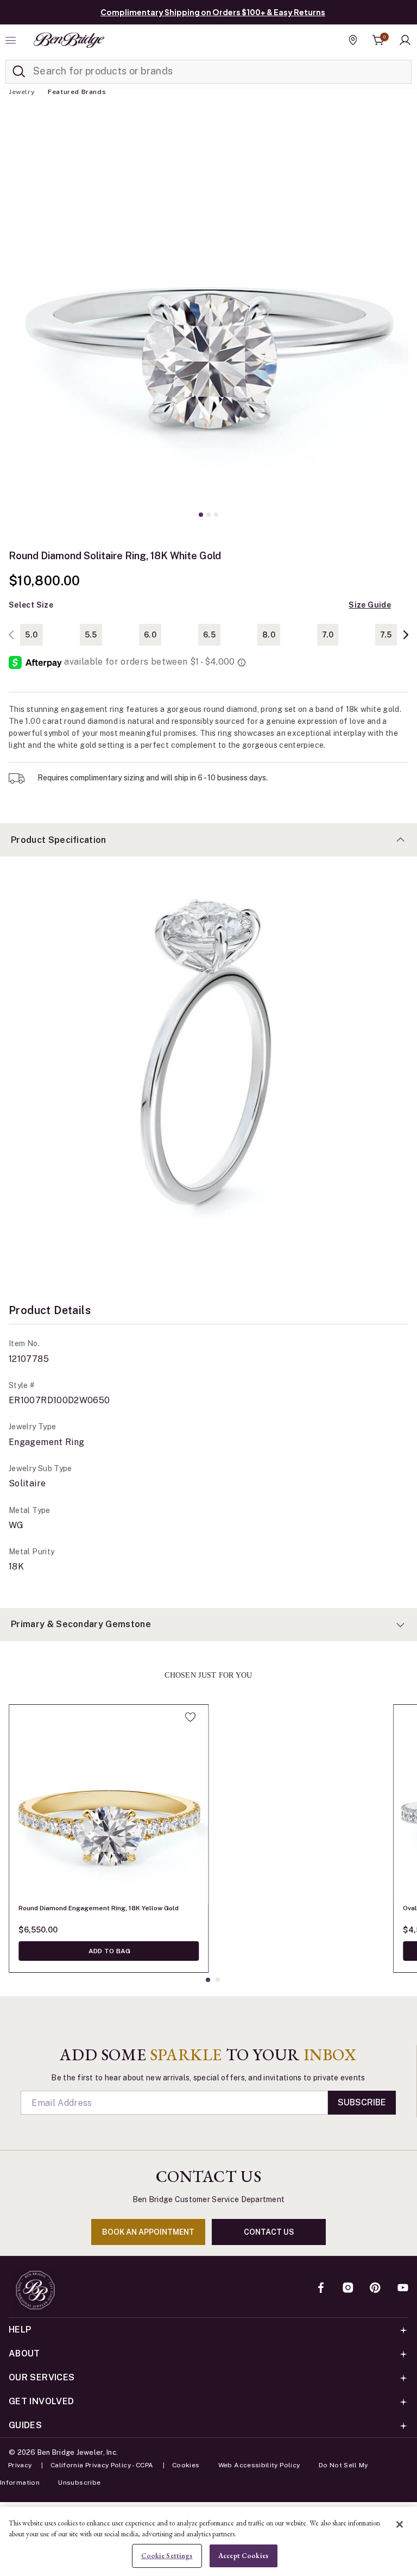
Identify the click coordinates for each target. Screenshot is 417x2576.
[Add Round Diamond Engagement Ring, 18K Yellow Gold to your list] (190, 1717)
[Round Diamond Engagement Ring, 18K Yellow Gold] (109, 1804)
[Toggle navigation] (12, 40)
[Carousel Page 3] (216, 515)
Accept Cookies (243, 2556)
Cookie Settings (167, 2556)
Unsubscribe (79, 2483)
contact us (269, 2232)
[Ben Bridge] (69, 40)
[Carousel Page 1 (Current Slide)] (201, 515)
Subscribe (362, 2102)
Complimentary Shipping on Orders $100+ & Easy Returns (213, 12)
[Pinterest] (375, 2289)
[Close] (400, 2524)
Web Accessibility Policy (259, 2465)
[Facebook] (321, 2289)
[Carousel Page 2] (208, 515)
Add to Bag (109, 1951)
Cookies (186, 2465)
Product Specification (59, 840)
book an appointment (148, 2232)
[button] (405, 40)
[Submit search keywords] (19, 72)
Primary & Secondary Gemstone (81, 1624)
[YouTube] (403, 2289)
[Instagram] (348, 2289)
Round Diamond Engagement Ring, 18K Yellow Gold (99, 1908)
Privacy (20, 2465)
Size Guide (370, 605)
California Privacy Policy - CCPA (102, 2465)
